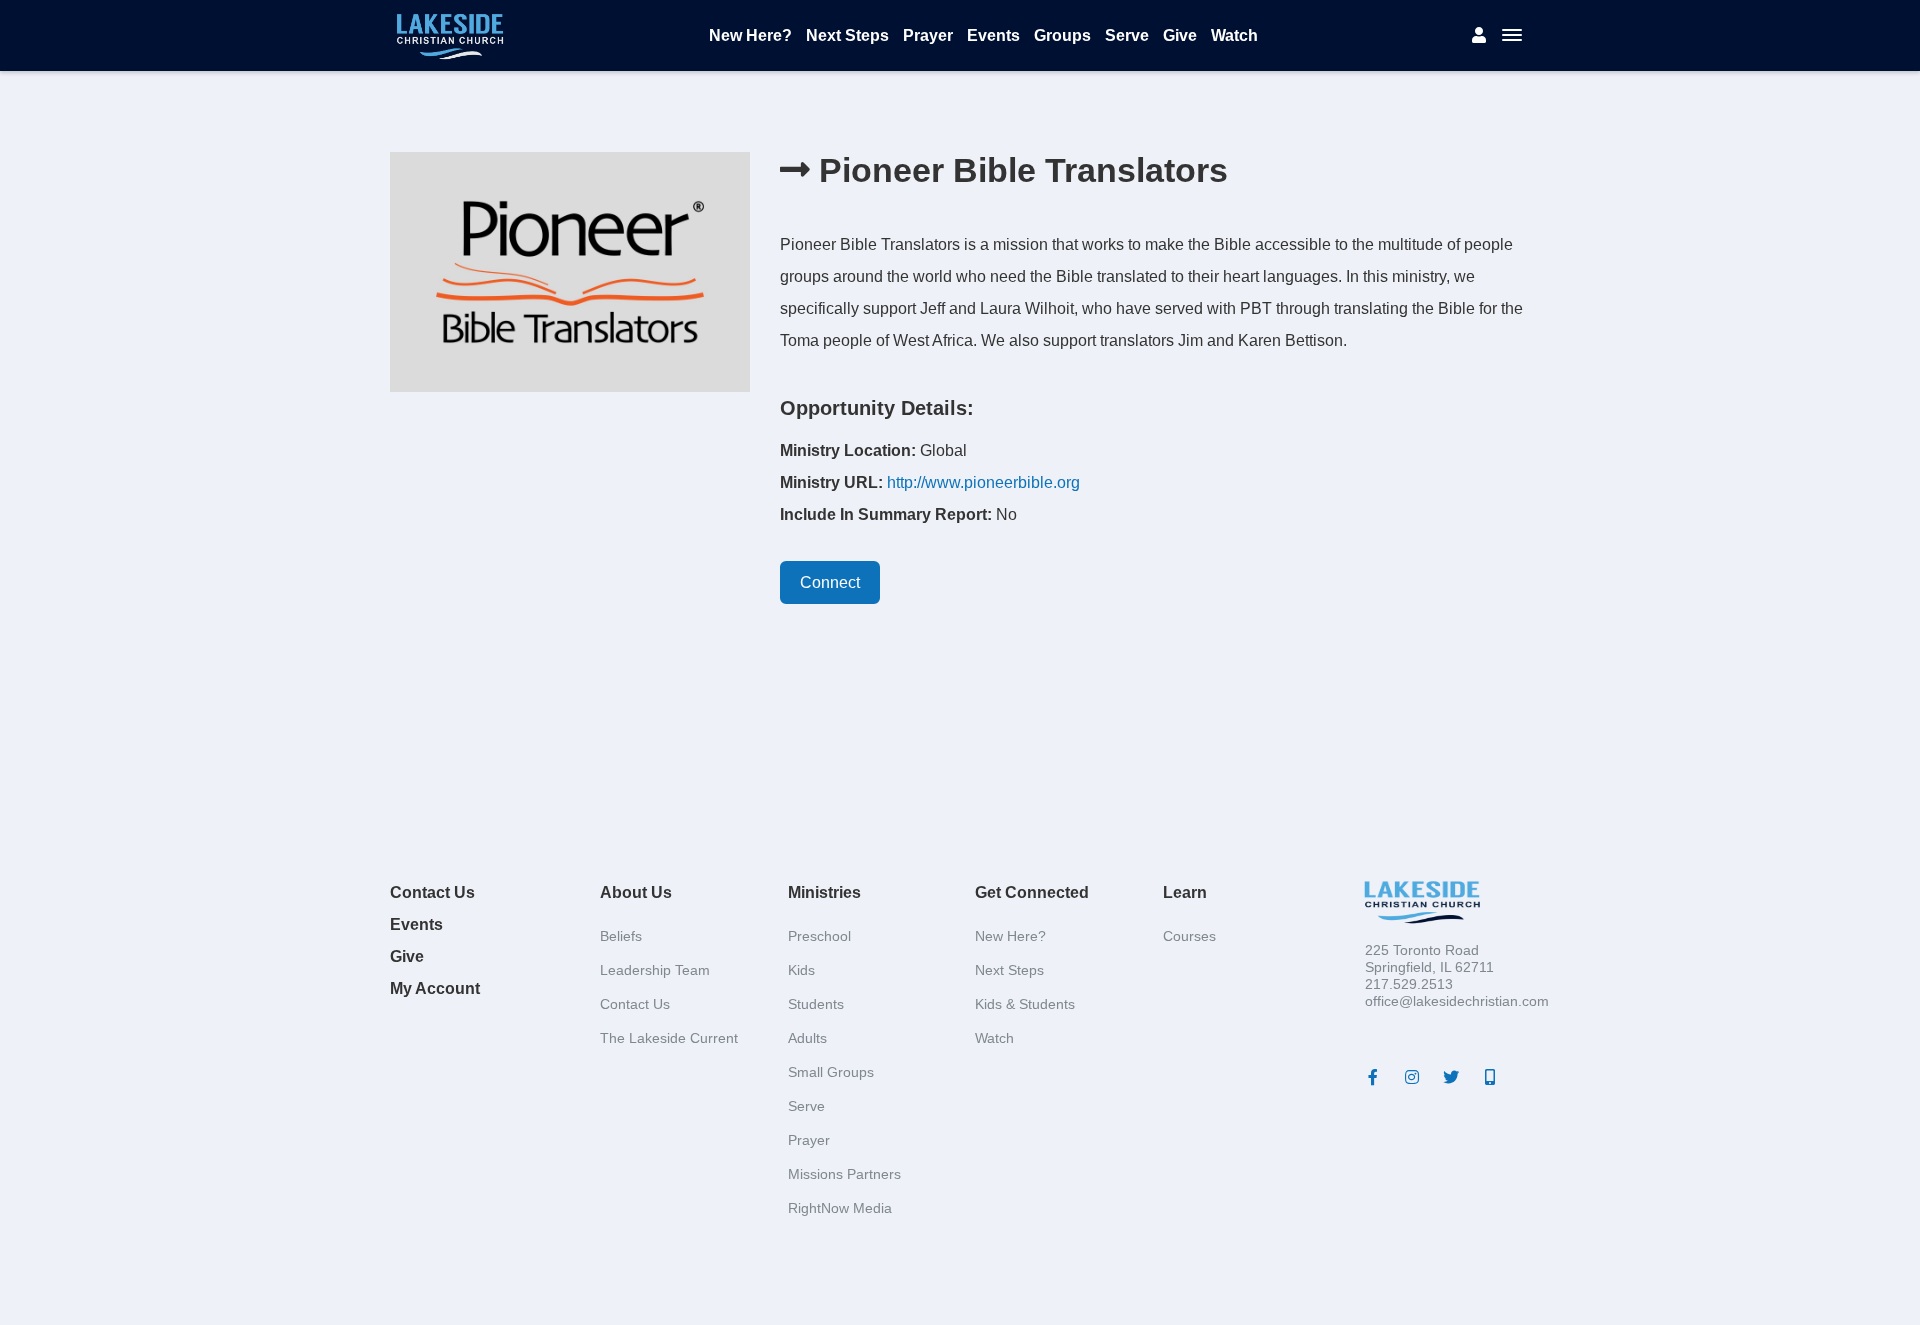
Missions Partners (844, 1174)
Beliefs (621, 936)
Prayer (928, 35)
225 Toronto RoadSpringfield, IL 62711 (1429, 958)
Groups (1062, 35)
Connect (830, 582)
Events (993, 35)
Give (1180, 35)
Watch (1234, 35)
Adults (807, 1038)
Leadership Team (655, 970)
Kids (801, 970)
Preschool (819, 936)
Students (816, 1004)
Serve (1127, 35)
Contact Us (432, 892)
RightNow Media (840, 1208)
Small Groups (831, 1072)
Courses (1189, 936)
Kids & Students (1025, 1004)
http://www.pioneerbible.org (983, 482)
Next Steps (847, 35)
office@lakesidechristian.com (1457, 1001)
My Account (435, 988)
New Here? (750, 35)
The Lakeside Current (669, 1038)
